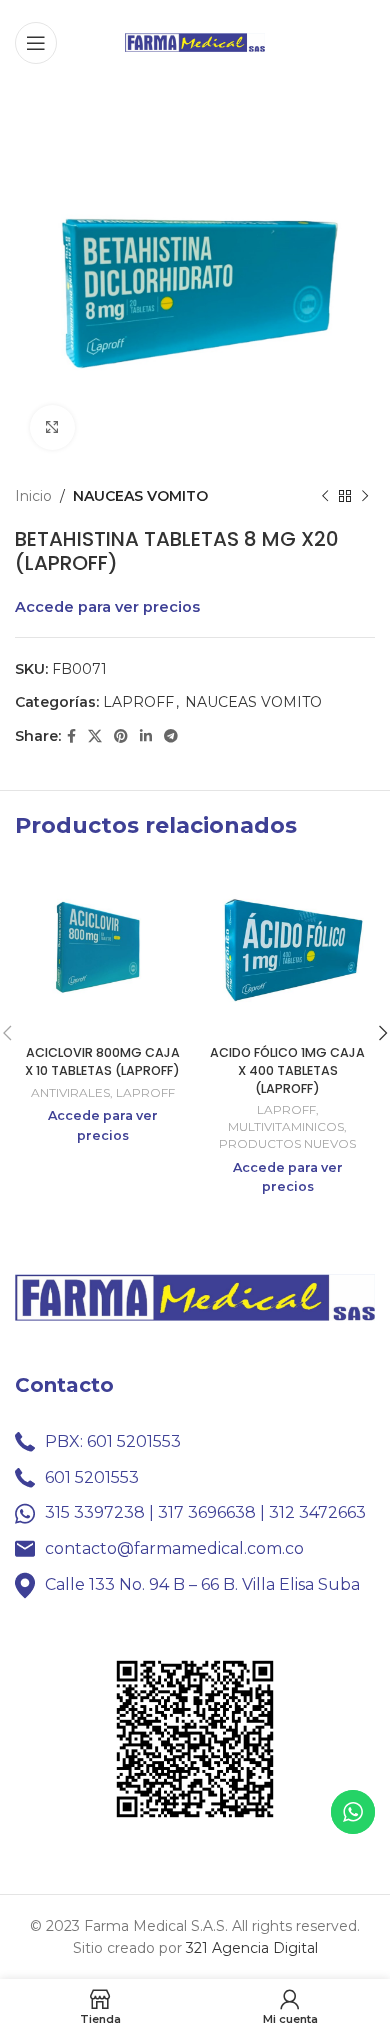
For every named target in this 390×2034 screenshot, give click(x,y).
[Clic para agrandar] (52, 427)
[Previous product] (325, 496)
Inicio (33, 496)
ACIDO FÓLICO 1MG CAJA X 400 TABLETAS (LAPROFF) (287, 1070)
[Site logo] (195, 41)
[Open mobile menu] (36, 43)
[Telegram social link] (171, 736)
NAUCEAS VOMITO (140, 496)
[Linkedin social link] (146, 736)
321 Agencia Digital (252, 1948)
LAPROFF (138, 702)
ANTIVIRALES (70, 1092)
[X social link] (95, 736)
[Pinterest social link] (121, 736)
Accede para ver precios (107, 607)
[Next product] (365, 496)
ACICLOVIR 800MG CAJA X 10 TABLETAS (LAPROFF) (102, 1061)
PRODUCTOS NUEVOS (287, 1143)
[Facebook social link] (71, 736)
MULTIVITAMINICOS (286, 1126)
